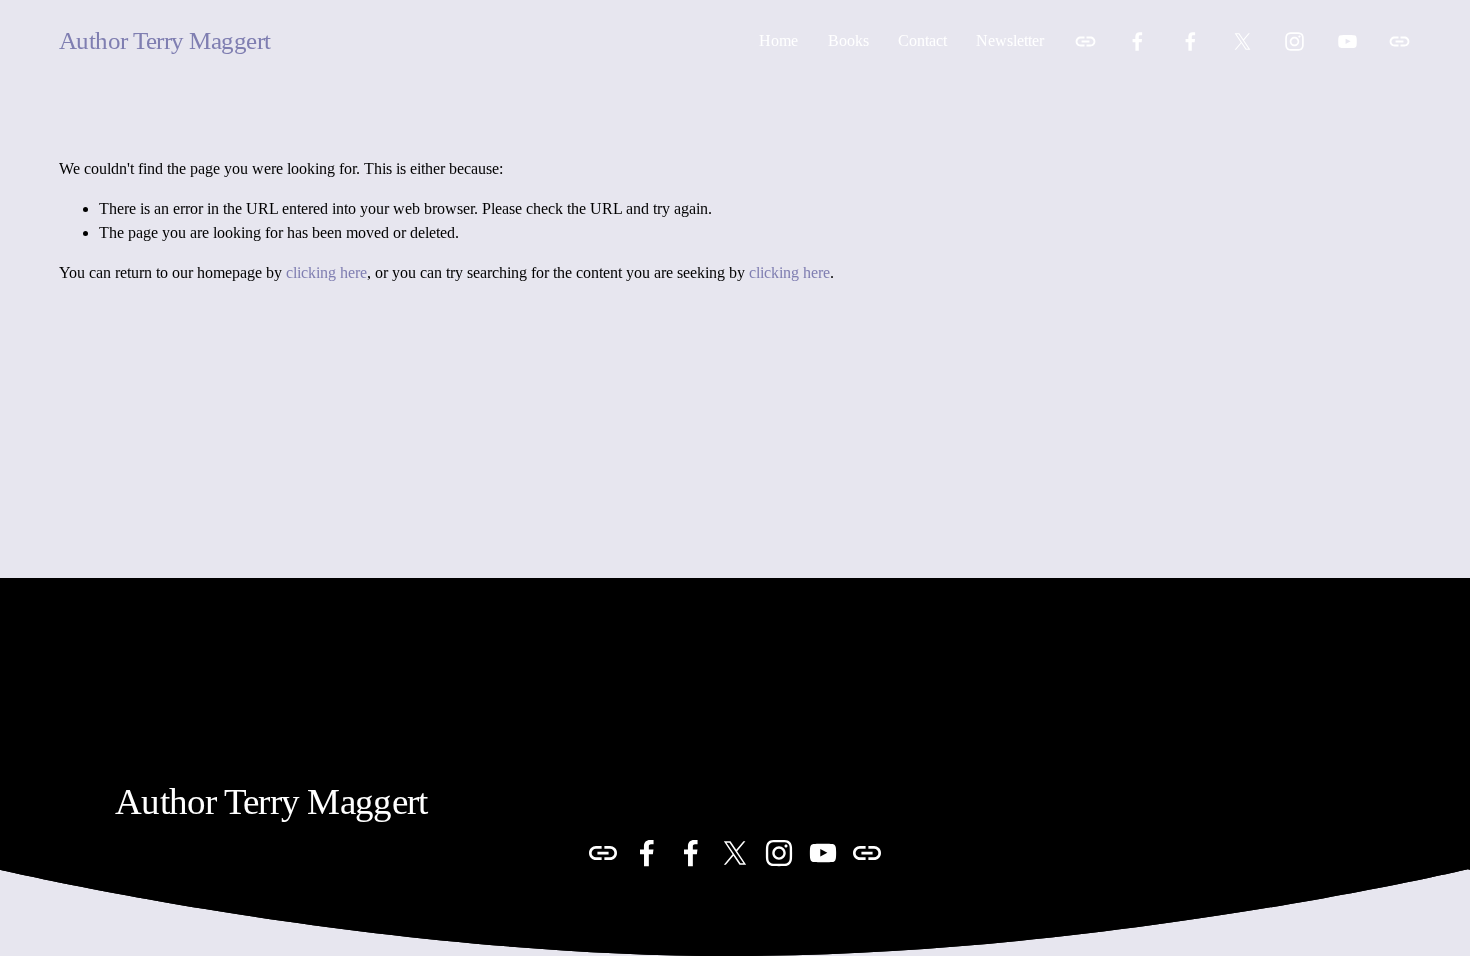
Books (848, 40)
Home (778, 40)
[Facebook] (1137, 41)
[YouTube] (1347, 41)
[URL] (1085, 41)
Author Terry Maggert (165, 40)
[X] (1242, 41)
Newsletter (1010, 40)
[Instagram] (1294, 41)
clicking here (326, 272)
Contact (922, 40)
